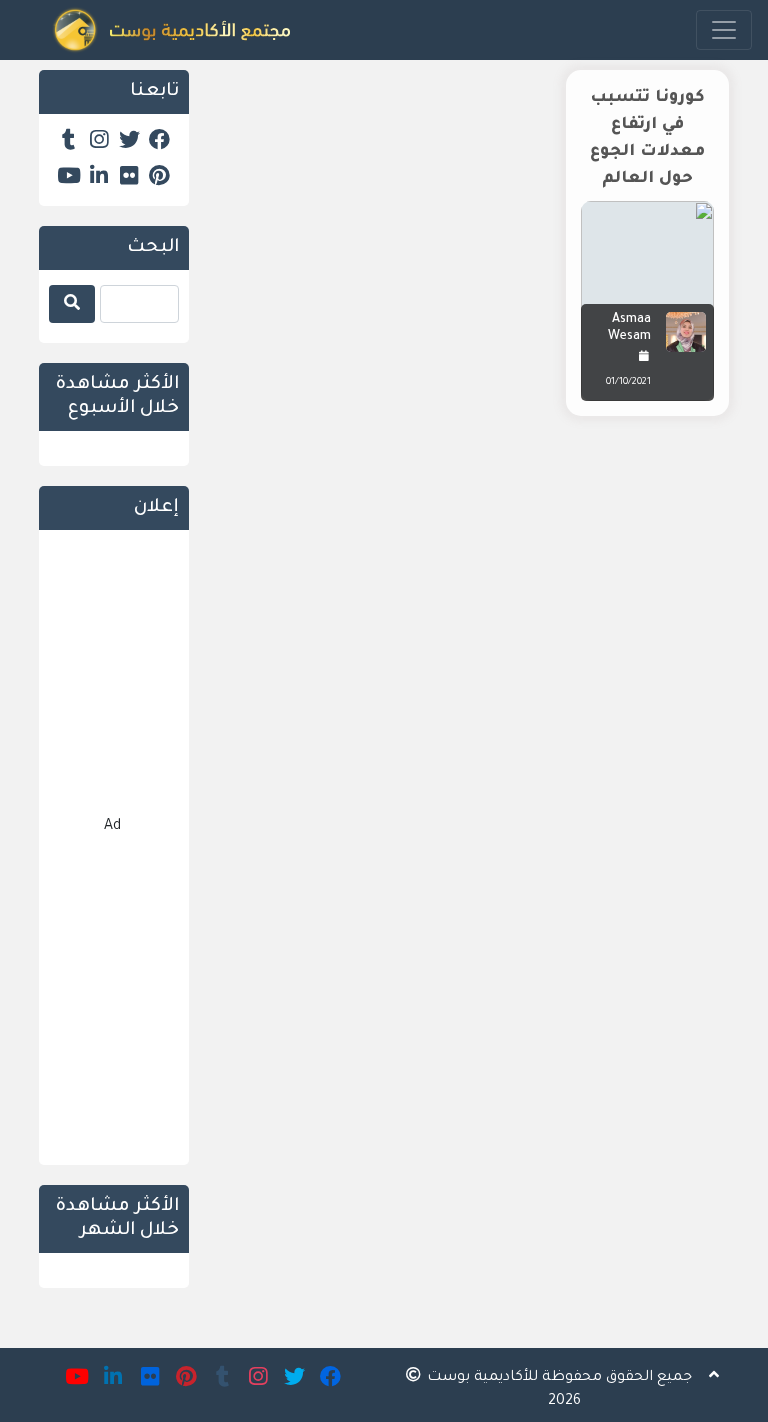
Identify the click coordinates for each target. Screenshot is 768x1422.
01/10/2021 (628, 382)
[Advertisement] (474, 586)
